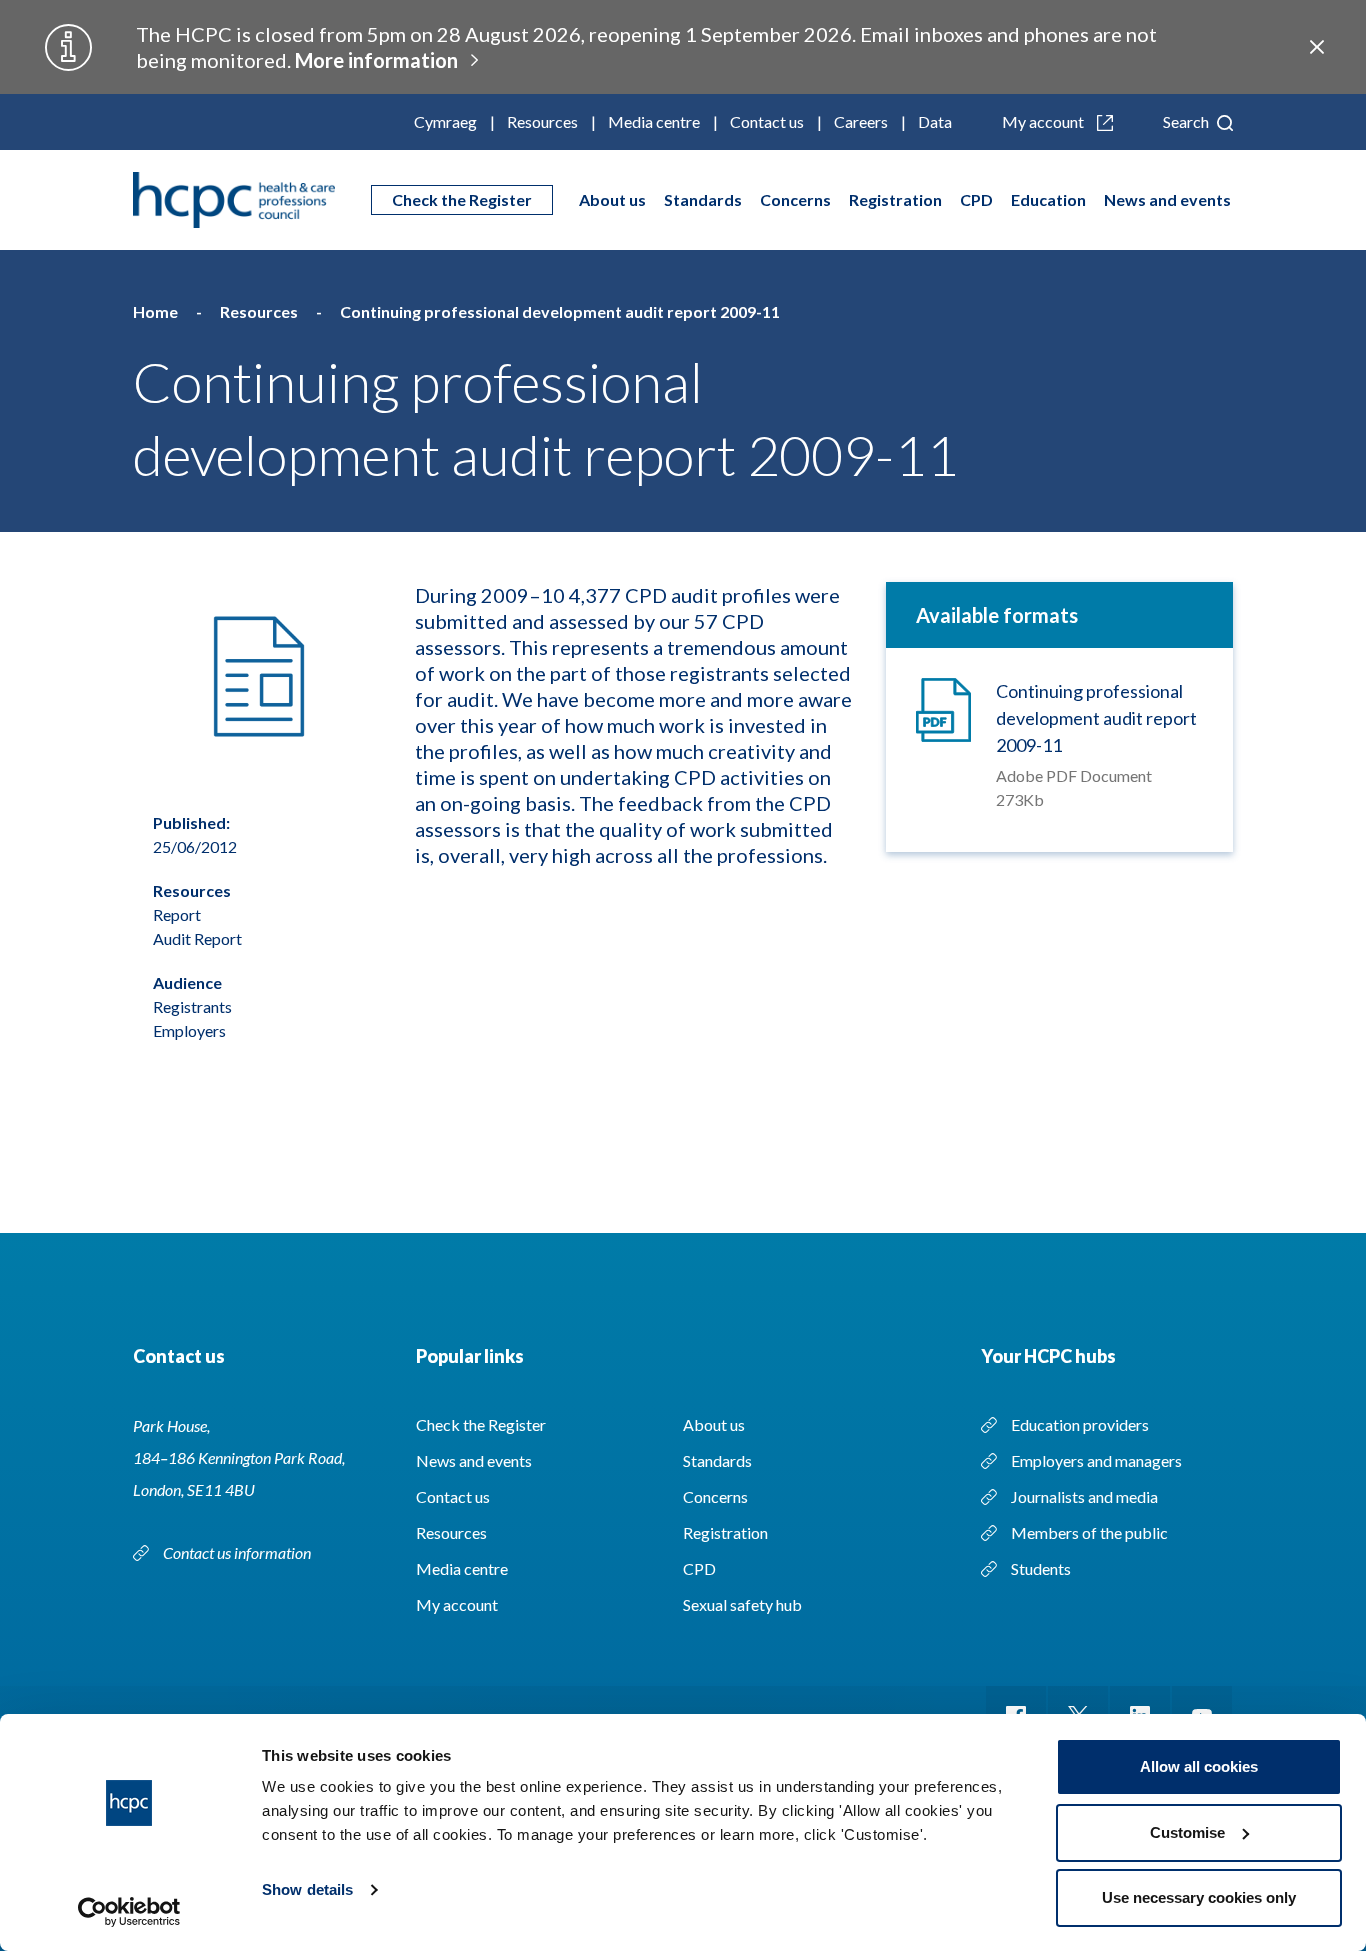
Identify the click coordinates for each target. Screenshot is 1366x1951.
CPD (976, 199)
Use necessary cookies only (1199, 1897)
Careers (861, 121)
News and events (1167, 199)
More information (376, 60)
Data (935, 121)
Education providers (1080, 1424)
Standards (703, 199)
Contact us (767, 121)
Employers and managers (1096, 1460)
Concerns (795, 199)
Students (1041, 1568)
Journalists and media (1084, 1496)
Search (1187, 121)
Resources (542, 121)
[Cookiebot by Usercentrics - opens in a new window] (129, 1912)
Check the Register (462, 199)
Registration (895, 199)
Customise (1187, 1832)
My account (1044, 121)
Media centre (654, 121)
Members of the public (1089, 1532)
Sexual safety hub (742, 1604)
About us (612, 199)
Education (1048, 199)
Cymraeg (445, 121)
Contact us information (238, 1552)
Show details (307, 1889)
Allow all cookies (1199, 1766)
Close (1317, 47)
